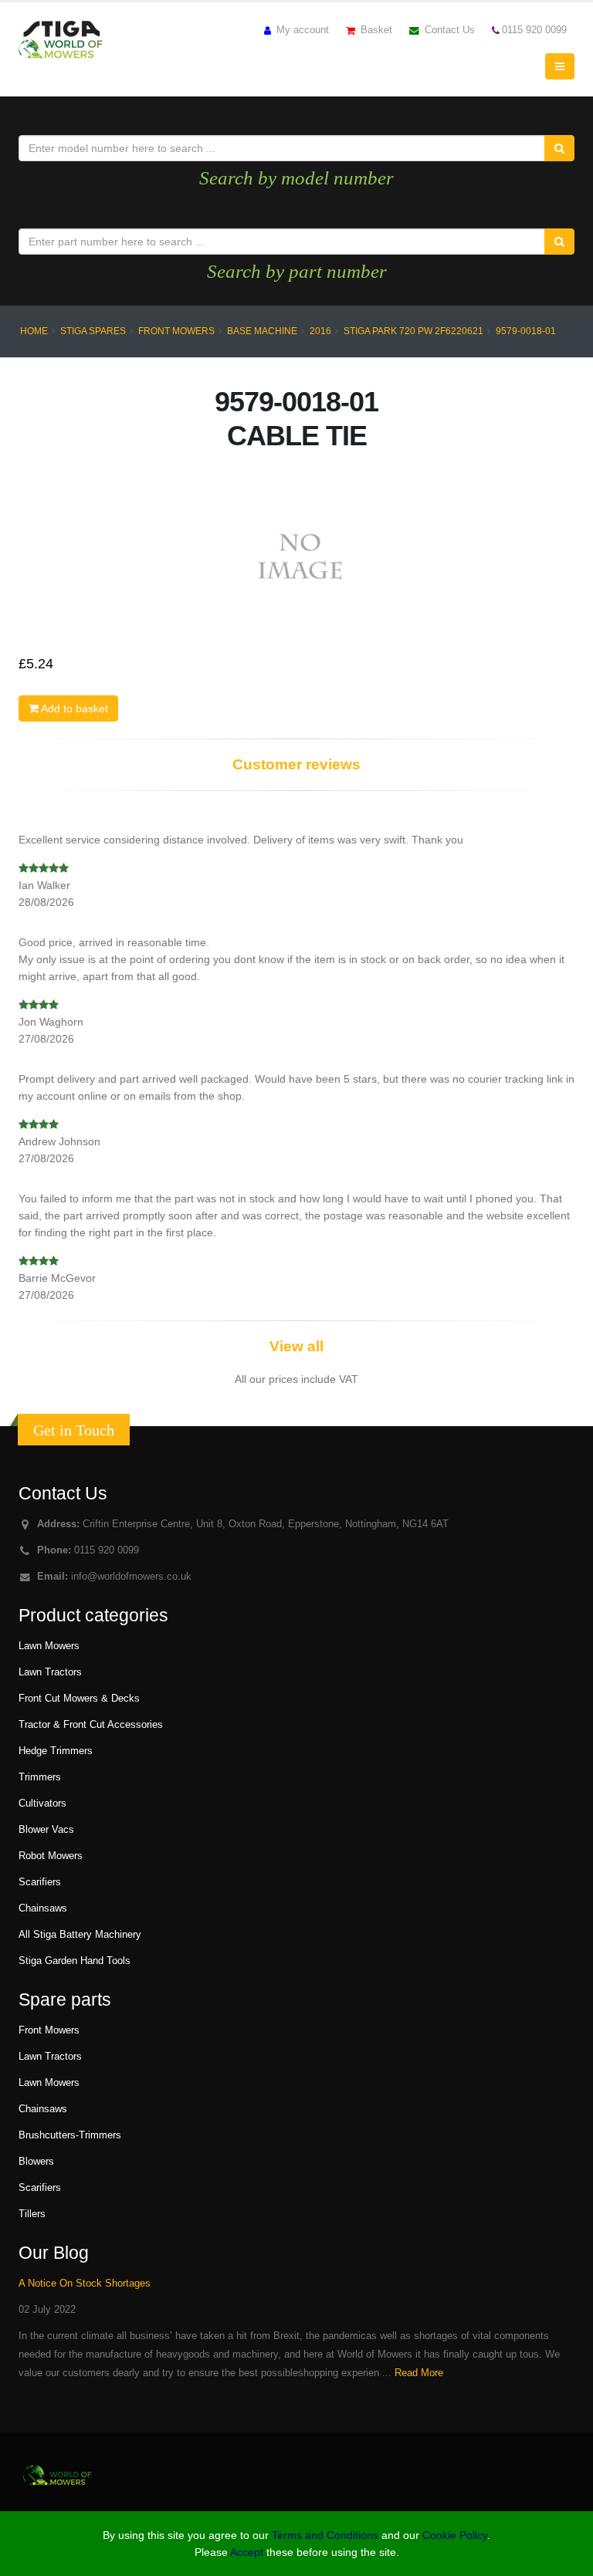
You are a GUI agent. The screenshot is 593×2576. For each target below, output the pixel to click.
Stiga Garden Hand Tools (75, 1961)
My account (301, 30)
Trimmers (40, 1777)
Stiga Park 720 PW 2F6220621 (413, 331)
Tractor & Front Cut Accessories (91, 1725)
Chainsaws (43, 1908)
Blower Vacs (46, 1830)
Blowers (36, 2162)
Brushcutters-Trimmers (70, 2135)
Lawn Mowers (49, 1646)
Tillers (32, 2214)
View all (296, 1346)
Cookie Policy (455, 2535)
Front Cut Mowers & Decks (79, 1699)
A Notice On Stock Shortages (85, 2284)
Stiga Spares (93, 331)
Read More (419, 2373)
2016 (320, 331)
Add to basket (73, 708)
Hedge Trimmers (56, 1751)
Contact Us (448, 30)
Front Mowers (176, 331)
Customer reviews (296, 764)
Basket (375, 30)
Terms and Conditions (325, 2535)
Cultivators (42, 1804)
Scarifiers (40, 1882)
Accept (247, 2552)
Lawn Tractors (50, 1672)
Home (34, 331)
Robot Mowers (51, 1856)
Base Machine (262, 331)
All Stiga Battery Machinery (80, 1935)
